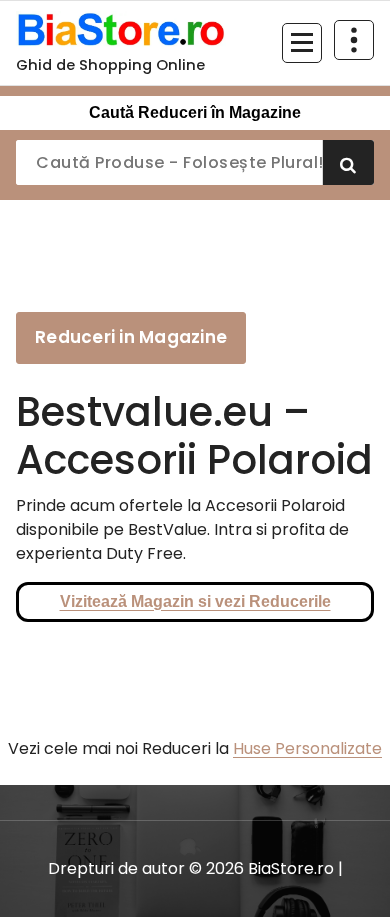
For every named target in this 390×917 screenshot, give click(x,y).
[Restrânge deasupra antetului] (354, 40)
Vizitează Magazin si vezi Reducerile (195, 601)
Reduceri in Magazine (131, 337)
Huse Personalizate (307, 748)
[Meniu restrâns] (302, 43)
